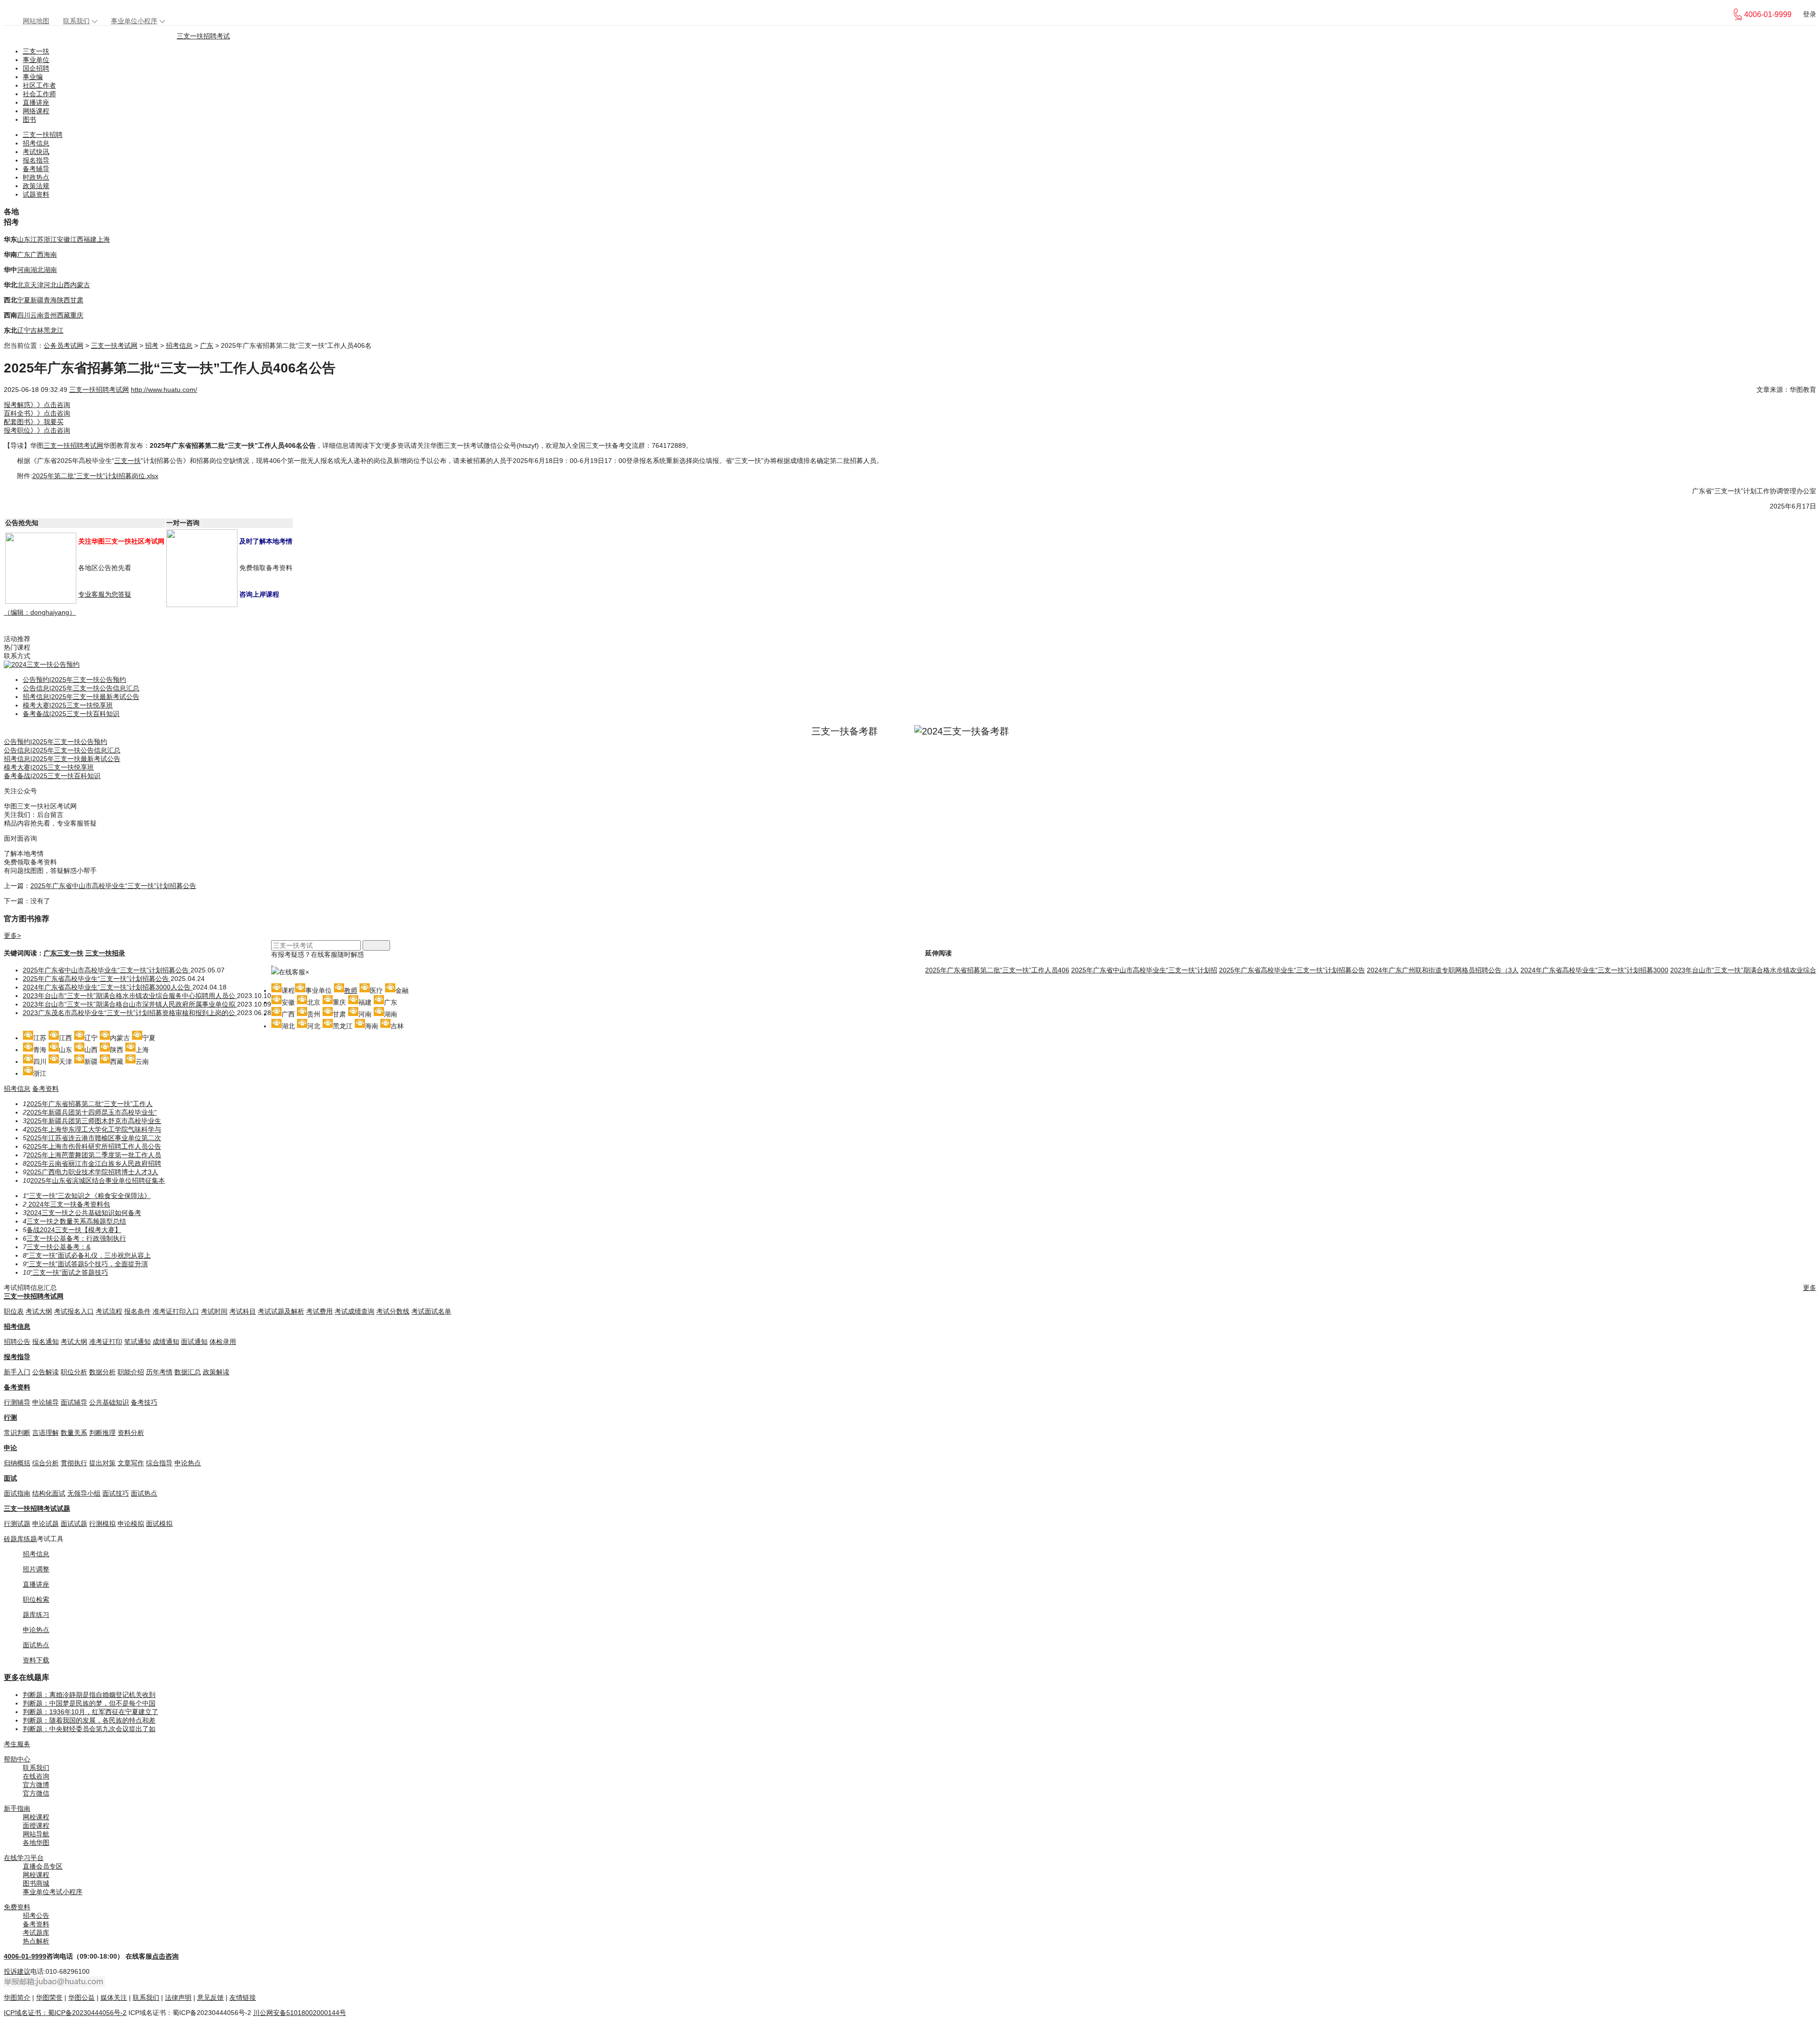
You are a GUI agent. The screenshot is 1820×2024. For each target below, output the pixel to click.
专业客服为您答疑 (105, 594)
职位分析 (74, 1372)
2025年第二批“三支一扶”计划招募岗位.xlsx (95, 476)
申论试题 (45, 1524)
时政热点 (36, 177)
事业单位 (36, 60)
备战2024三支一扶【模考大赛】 (74, 1230)
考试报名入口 (74, 1311)
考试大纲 (39, 1311)
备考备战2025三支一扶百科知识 (71, 714)
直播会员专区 (43, 1866)
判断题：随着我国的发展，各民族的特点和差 (89, 1720)
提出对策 (102, 1463)
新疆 (37, 300)
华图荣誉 (49, 1997)
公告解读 (45, 1372)
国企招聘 (36, 68)
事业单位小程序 (134, 21)
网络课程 (36, 111)
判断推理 (102, 1433)
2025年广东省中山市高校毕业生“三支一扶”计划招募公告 (113, 886)
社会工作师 (39, 94)
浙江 (50, 239)
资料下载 (36, 1660)
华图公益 (82, 1997)
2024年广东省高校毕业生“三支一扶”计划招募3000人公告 (108, 987)
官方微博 (36, 1785)
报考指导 (17, 1357)
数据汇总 (188, 1372)
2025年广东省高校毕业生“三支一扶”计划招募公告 (97, 979)
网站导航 (36, 1834)
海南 (50, 254)
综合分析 (45, 1463)
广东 (24, 254)
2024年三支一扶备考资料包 (68, 1204)
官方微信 (36, 1793)
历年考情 (159, 1372)
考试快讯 (36, 152)
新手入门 (17, 1372)
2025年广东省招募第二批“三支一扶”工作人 (90, 1104)
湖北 (37, 270)
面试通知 (194, 1342)
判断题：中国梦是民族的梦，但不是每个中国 (89, 1703)
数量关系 (74, 1433)
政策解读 (216, 1372)
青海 (50, 300)
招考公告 (36, 1915)
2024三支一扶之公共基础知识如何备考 (84, 1213)
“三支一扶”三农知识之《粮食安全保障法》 (89, 1196)
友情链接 (243, 1997)
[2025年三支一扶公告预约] (42, 664)
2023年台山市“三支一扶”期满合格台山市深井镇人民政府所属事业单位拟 (130, 1004)
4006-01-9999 (25, 1956)
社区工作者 (39, 85)
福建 (90, 239)
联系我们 (76, 21)
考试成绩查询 (355, 1311)
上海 (103, 239)
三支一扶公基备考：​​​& (59, 1247)
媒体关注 (114, 1997)
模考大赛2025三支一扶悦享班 (68, 705)
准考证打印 (106, 1342)
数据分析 (102, 1372)
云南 (37, 315)
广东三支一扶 (64, 953)
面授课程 (36, 1825)
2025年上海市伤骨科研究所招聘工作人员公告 (94, 1146)
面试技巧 (116, 1493)
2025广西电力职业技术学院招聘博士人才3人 (92, 1172)
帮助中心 (17, 1759)
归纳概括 (17, 1463)
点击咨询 (165, 1956)
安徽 (64, 239)
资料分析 (131, 1433)
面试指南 (17, 1493)
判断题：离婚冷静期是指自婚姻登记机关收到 (89, 1695)
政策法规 (36, 186)
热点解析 (36, 1941)
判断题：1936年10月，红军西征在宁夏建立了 (91, 1712)
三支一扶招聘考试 (203, 36)
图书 (29, 119)
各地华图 (36, 1842)
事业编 (33, 77)
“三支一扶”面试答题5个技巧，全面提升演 (87, 1264)
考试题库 (36, 1933)
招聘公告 (17, 1342)
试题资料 (36, 194)
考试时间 (214, 1311)
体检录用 (223, 1342)
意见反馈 (210, 1997)
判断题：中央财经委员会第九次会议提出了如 (89, 1729)
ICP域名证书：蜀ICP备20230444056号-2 (65, 2013)
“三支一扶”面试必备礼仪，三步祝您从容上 (89, 1255)
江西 (77, 239)
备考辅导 (36, 169)
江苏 (37, 239)
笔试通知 (137, 1342)
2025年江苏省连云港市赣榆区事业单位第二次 (94, 1138)
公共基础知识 (109, 1402)
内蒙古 (80, 285)
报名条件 (137, 1311)
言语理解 (45, 1433)
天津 (37, 285)
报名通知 (45, 1342)
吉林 (37, 330)
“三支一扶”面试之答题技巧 (69, 1272)
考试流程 (109, 1311)
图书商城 (36, 1883)
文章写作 (131, 1463)
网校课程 (36, 1817)
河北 (50, 285)
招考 (152, 345)
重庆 (77, 315)
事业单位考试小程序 (53, 1892)
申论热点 (188, 1463)
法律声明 (178, 1997)
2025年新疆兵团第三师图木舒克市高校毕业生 (94, 1121)
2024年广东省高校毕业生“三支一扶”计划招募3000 (1594, 970)
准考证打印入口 (176, 1311)
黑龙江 (54, 330)
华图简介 (17, 1997)
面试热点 (144, 1493)
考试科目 (243, 1311)
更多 (1810, 1288)
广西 (37, 254)
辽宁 (24, 330)
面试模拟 (159, 1524)
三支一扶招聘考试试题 (37, 1508)
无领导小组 (84, 1493)
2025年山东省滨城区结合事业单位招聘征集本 (98, 1180)
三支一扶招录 (105, 953)
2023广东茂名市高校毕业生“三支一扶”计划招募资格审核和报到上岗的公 (130, 1013)
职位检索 (36, 1599)
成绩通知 (166, 1342)
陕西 (64, 300)
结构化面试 (49, 1493)
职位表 (14, 1311)
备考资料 (45, 1089)
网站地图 (36, 21)
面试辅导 (74, 1402)
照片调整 (36, 1569)
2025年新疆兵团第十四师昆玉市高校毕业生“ (92, 1112)
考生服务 (17, 1744)
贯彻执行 (74, 1463)
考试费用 (319, 1311)
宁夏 (24, 300)
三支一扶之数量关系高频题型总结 (76, 1221)
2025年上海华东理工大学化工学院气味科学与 (94, 1129)
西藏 (64, 315)
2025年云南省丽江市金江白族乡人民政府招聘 (94, 1163)
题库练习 (36, 1615)
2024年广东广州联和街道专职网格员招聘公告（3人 (1443, 970)
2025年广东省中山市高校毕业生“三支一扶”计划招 (1144, 970)
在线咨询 (36, 1776)
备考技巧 (144, 1402)
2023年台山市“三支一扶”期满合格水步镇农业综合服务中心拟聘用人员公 (130, 996)
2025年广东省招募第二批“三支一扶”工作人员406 (997, 970)
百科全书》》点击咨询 (37, 413)
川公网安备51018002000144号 (300, 2013)
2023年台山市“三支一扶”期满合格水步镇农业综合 (1743, 970)
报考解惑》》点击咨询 (37, 405)
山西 (64, 285)
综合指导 (159, 1463)
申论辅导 (45, 1402)
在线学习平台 (24, 1858)
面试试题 (74, 1524)
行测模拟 (102, 1524)
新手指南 (17, 1808)
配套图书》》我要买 (34, 422)
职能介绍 (131, 1372)
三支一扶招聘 (43, 135)
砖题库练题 (20, 1539)
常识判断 (17, 1433)
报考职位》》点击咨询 (37, 430)
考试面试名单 (431, 1311)
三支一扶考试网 (114, 345)
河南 (24, 270)
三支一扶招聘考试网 (99, 390)
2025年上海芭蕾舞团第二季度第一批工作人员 (94, 1155)
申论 (10, 1448)
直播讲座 (36, 102)
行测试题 (17, 1524)
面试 (10, 1478)
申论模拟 (131, 1524)
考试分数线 (393, 1311)
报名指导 (36, 160)
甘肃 (77, 300)
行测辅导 (17, 1402)
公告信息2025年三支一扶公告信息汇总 (81, 688)
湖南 (50, 270)
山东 (24, 239)
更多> (12, 935)
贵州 (50, 315)
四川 (24, 315)
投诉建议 (17, 1971)
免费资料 (17, 1907)
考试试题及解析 (281, 1311)
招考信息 (36, 143)
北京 (24, 285)
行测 (10, 1417)
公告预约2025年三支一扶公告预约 (74, 680)
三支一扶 (36, 51)
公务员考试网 (64, 345)
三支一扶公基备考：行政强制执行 (76, 1238)
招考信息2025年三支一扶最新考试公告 (81, 697)
